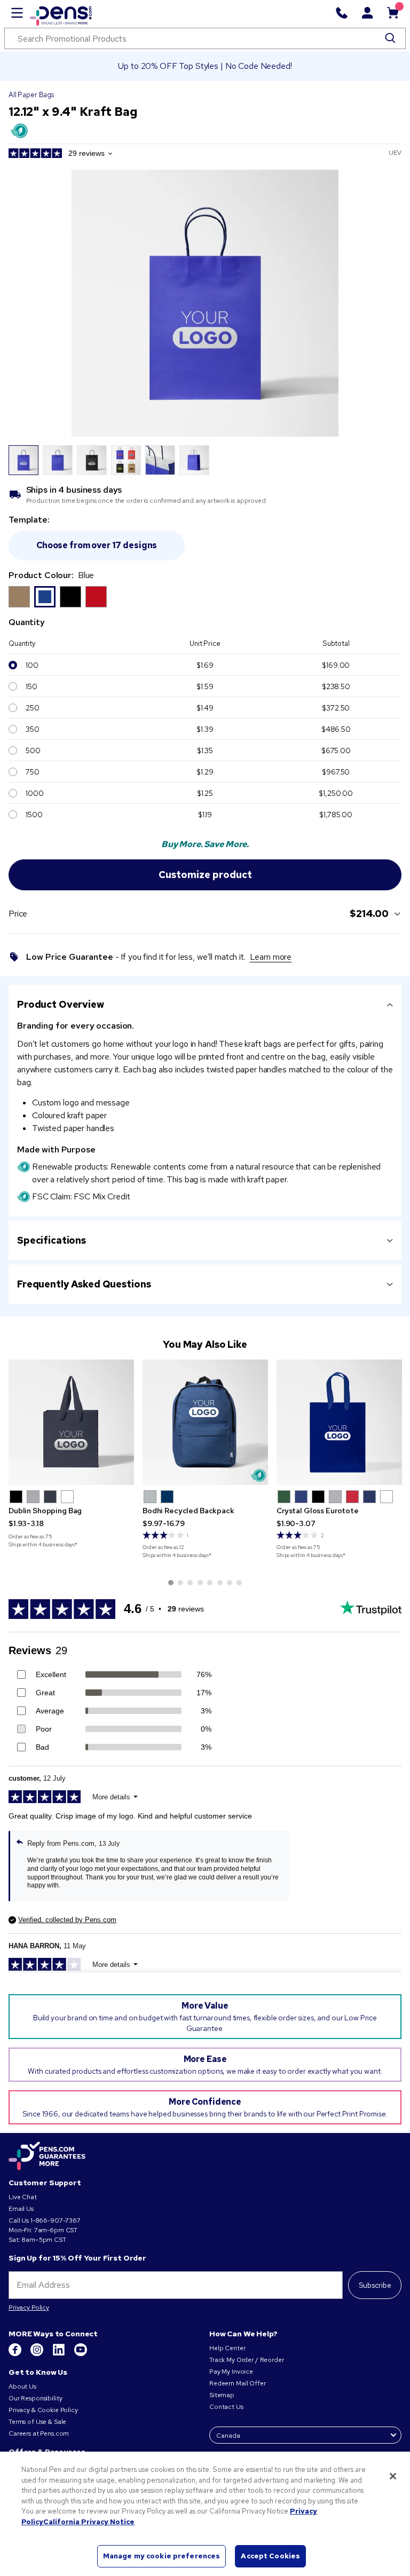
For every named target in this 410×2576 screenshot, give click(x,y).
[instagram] (38, 2354)
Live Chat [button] (23, 2197)
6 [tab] (220, 1583)
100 (32, 665)
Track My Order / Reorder (247, 2360)
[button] (16, 1497)
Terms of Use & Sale (37, 2422)
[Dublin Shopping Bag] (71, 1422)
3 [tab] (190, 1583)
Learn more (271, 957)
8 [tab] (239, 1583)
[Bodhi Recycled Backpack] (205, 1422)
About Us (22, 2387)
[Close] (393, 2476)
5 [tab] (210, 1583)
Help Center (227, 2348)
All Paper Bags (31, 95)
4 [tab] (200, 1583)
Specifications (52, 1240)
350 (33, 729)
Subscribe (375, 2285)
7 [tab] (230, 1583)
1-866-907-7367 (56, 2221)
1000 (34, 793)
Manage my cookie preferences (162, 2556)
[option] (19, 597)
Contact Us (226, 2407)
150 (31, 686)
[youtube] (81, 2354)
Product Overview (61, 1004)
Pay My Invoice (231, 2372)
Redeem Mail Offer (238, 2383)
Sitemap (222, 2395)
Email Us (21, 2209)
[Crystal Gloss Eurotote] (339, 1422)
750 (33, 772)
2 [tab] (180, 1583)
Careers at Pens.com (39, 2433)
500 (33, 750)
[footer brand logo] (47, 2156)
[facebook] (16, 2354)
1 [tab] (171, 1583)
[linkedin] (60, 2354)
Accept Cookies (270, 2556)
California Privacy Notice (89, 2522)
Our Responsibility (35, 2398)
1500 (34, 815)
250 (33, 708)
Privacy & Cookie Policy (43, 2410)
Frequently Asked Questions (84, 1284)
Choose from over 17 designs (97, 545)
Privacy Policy (29, 2308)
